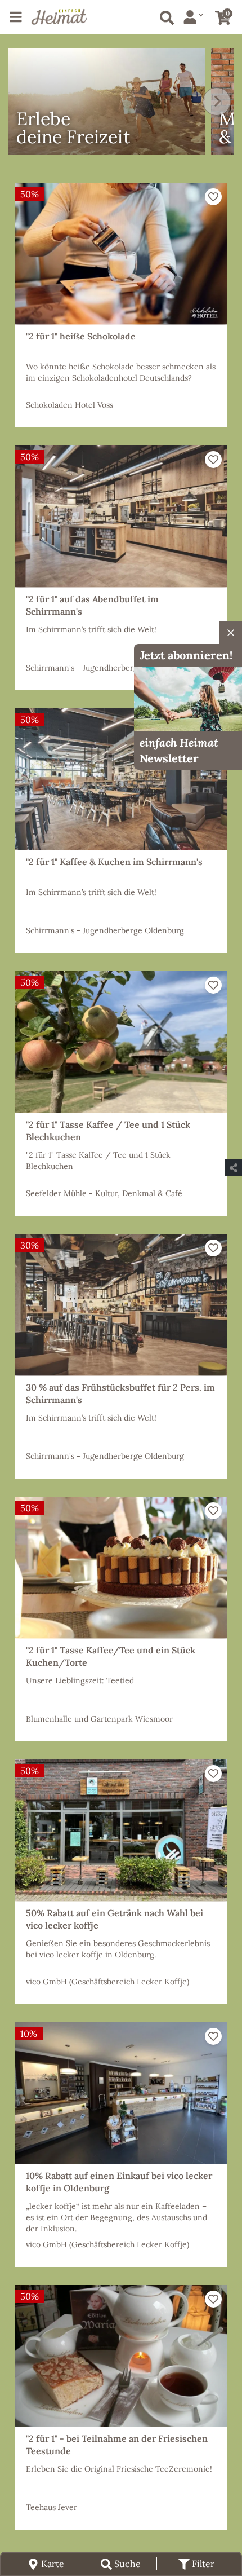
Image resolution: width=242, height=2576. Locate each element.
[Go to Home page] (59, 17)
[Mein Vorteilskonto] (193, 17)
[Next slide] (217, 102)
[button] (213, 197)
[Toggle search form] (165, 16)
